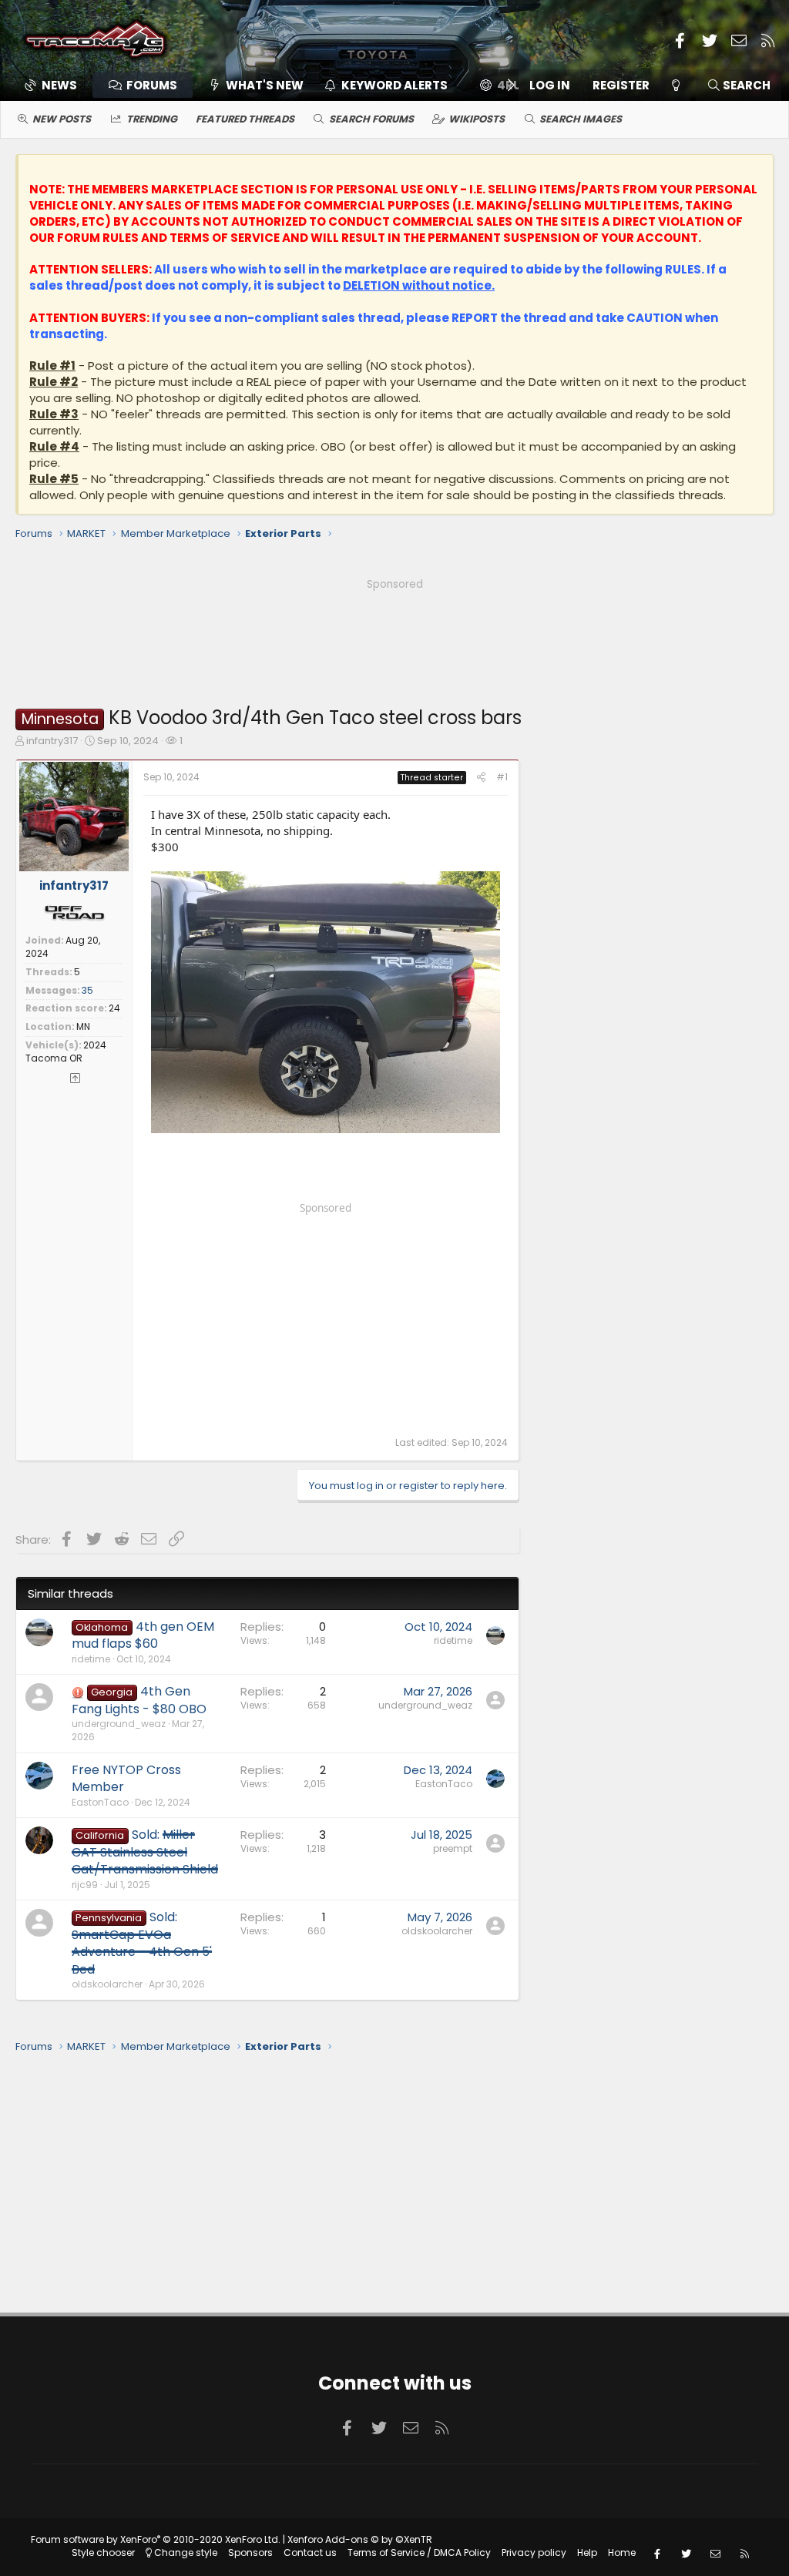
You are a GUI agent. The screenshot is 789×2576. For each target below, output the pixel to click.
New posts (62, 119)
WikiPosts (477, 119)
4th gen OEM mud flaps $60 (143, 1635)
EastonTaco (100, 1802)
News (59, 85)
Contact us (310, 2553)
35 (87, 990)
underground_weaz (119, 1724)
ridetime (91, 1659)
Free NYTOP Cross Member (126, 1778)
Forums (152, 85)
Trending (152, 119)
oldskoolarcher (107, 1984)
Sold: (145, 1852)
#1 (502, 777)
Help (587, 2553)
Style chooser (103, 2553)
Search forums (371, 119)
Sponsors (250, 2553)
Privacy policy (534, 2553)
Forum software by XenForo (156, 2539)
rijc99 (85, 1885)
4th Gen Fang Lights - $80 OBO (139, 1700)
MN (83, 1026)
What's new (265, 85)
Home (622, 2553)
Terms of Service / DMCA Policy (419, 2553)
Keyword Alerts (394, 85)
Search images (581, 119)
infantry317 (52, 741)
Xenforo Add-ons (360, 2539)
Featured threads (245, 119)
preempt (453, 1848)
